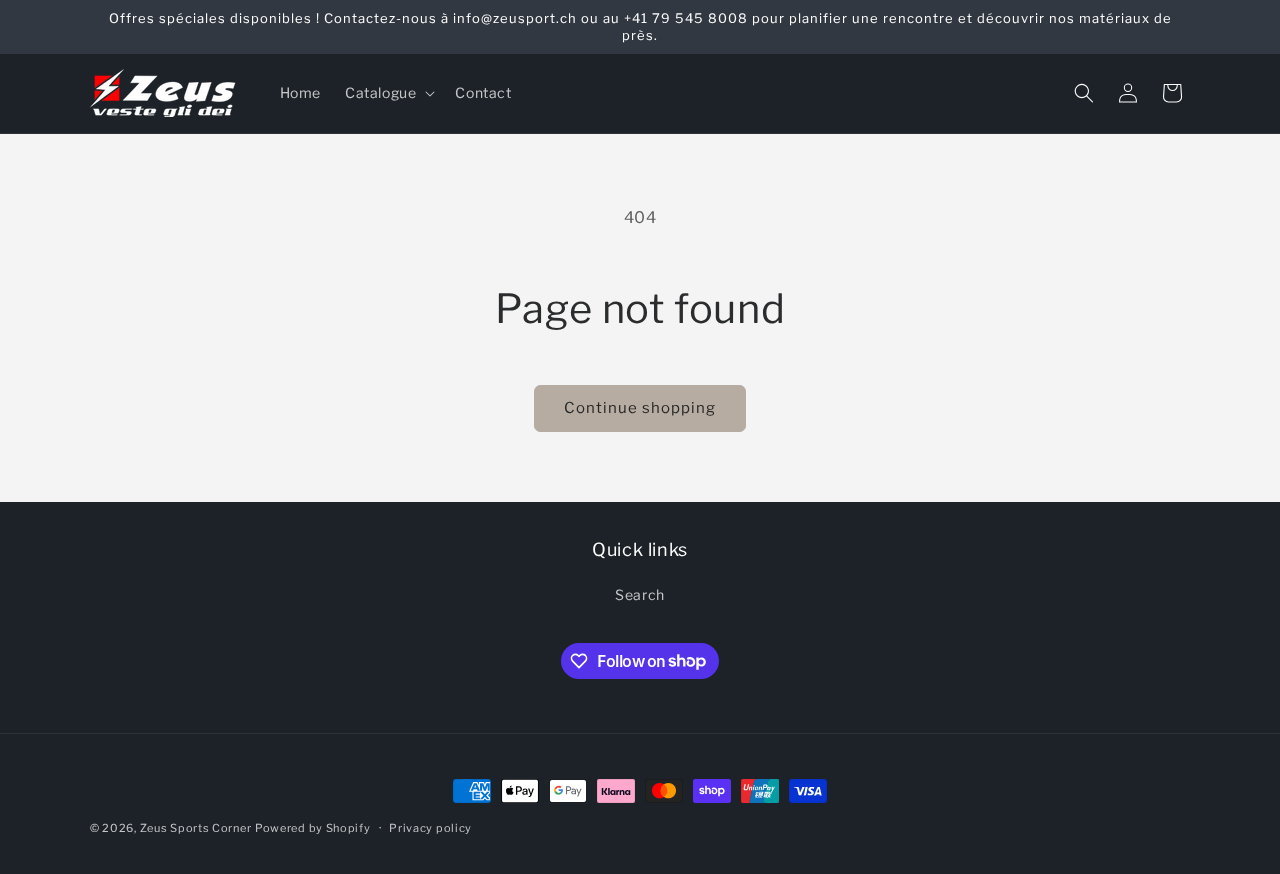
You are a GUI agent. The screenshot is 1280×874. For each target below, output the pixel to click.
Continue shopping (640, 408)
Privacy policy (430, 827)
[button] (388, 93)
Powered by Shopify (313, 828)
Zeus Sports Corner (196, 828)
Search (640, 594)
